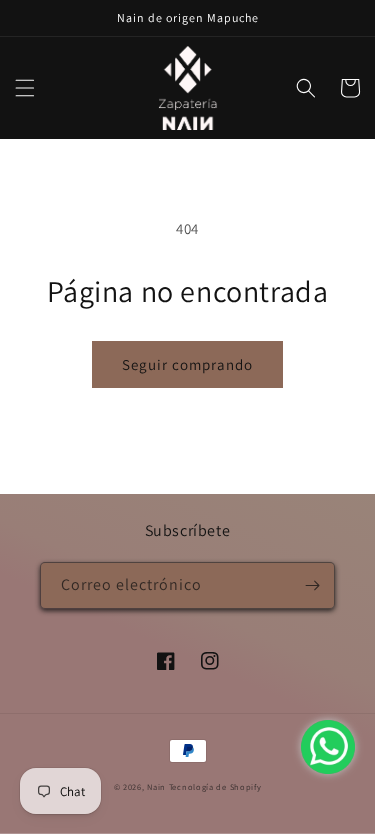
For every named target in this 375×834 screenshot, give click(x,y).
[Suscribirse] (312, 585)
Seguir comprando (187, 364)
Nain (156, 786)
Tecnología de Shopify (215, 786)
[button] (25, 88)
